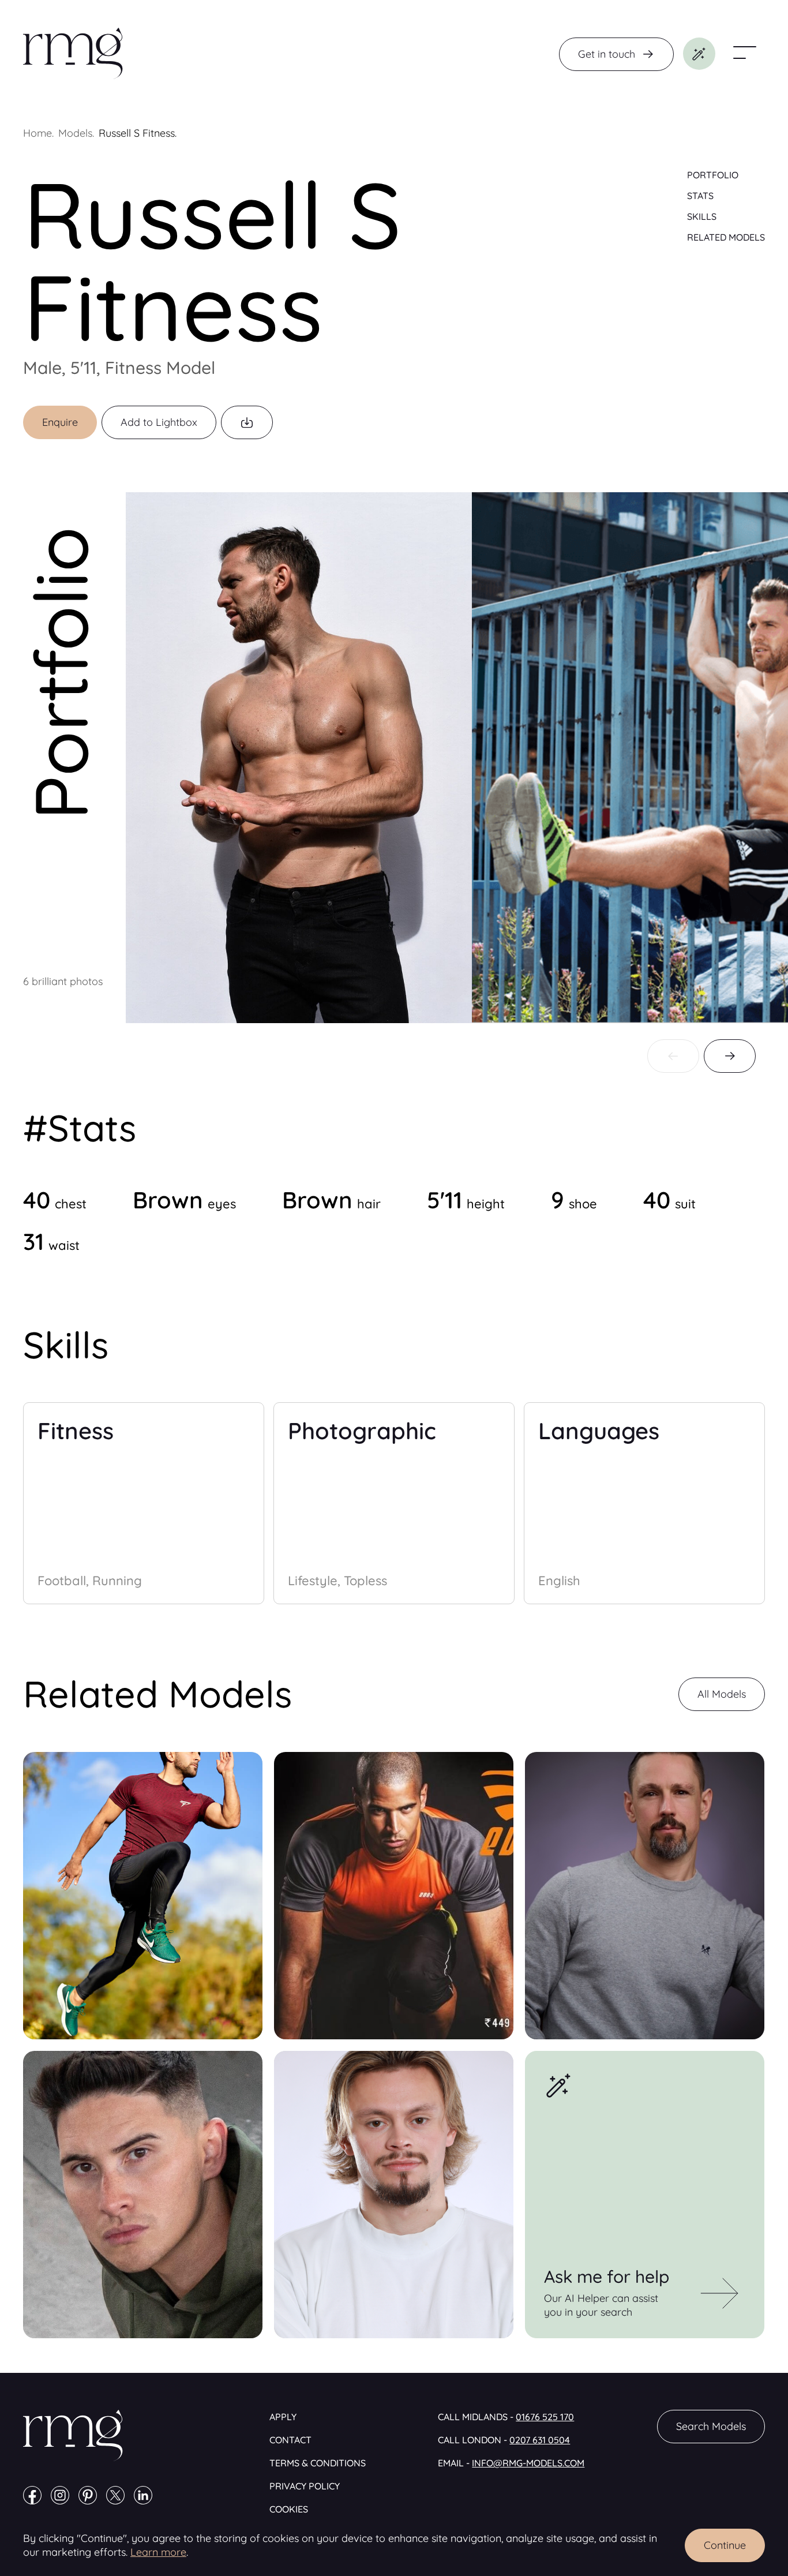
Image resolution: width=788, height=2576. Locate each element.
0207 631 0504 (540, 2440)
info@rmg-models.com (528, 2463)
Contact (290, 2440)
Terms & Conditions (318, 2463)
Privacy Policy (305, 2486)
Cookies (289, 2509)
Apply (283, 2417)
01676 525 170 (545, 2417)
